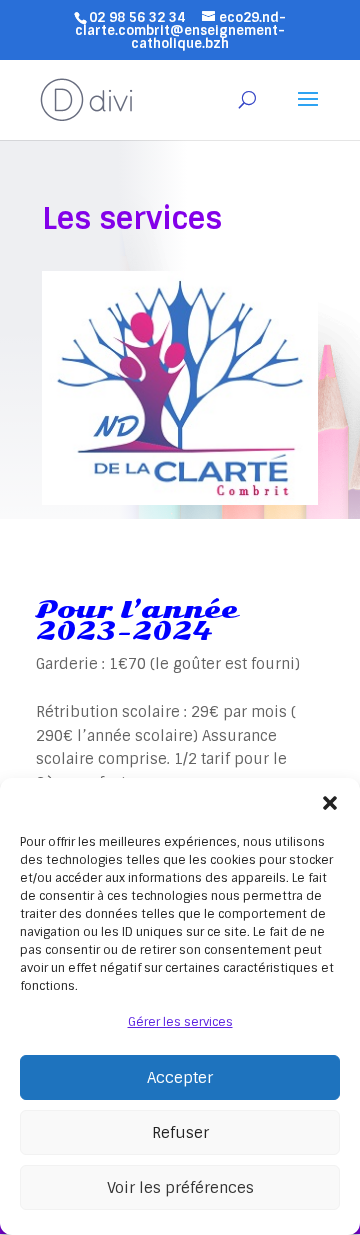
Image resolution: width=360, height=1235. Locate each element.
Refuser (180, 1133)
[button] (330, 803)
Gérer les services (180, 1022)
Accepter (180, 1078)
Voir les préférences (180, 1188)
